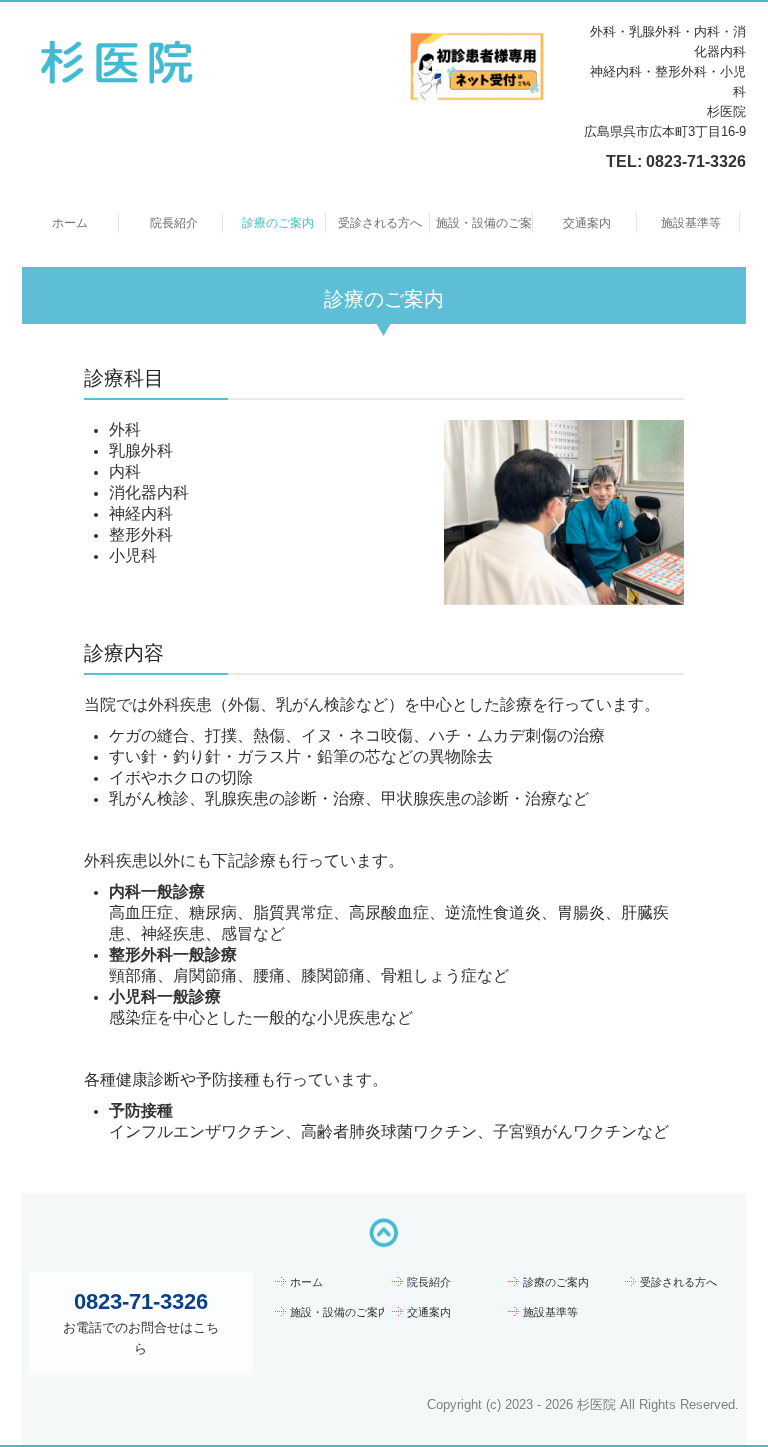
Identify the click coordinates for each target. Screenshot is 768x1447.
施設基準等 (691, 223)
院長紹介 (174, 223)
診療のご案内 (278, 223)
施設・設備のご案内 (484, 223)
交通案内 (587, 223)
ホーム (70, 223)
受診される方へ (380, 223)
